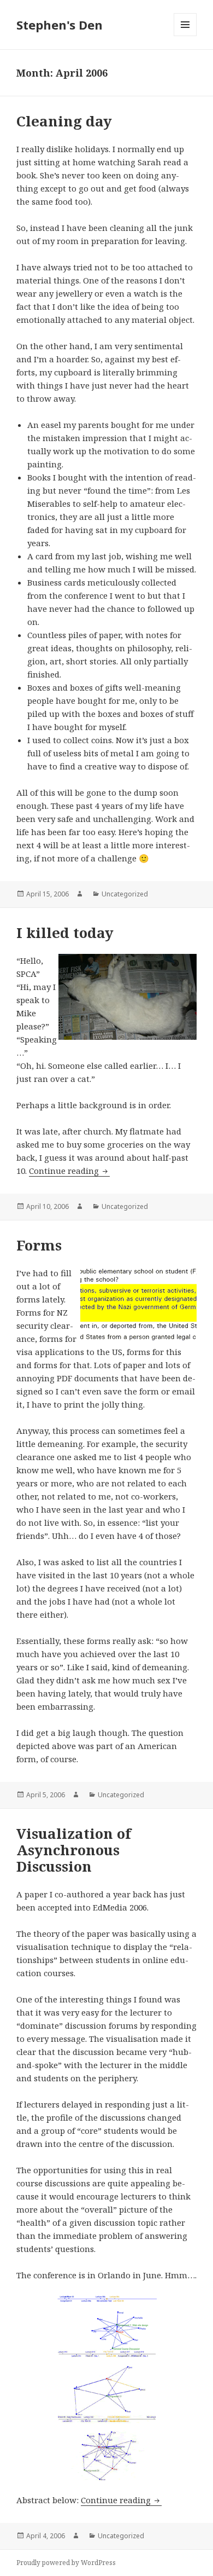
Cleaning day (64, 121)
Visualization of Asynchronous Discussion (74, 1850)
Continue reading (69, 1171)
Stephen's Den (60, 25)
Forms (39, 1245)
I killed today (65, 933)
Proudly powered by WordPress (66, 2563)
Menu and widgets (185, 36)
